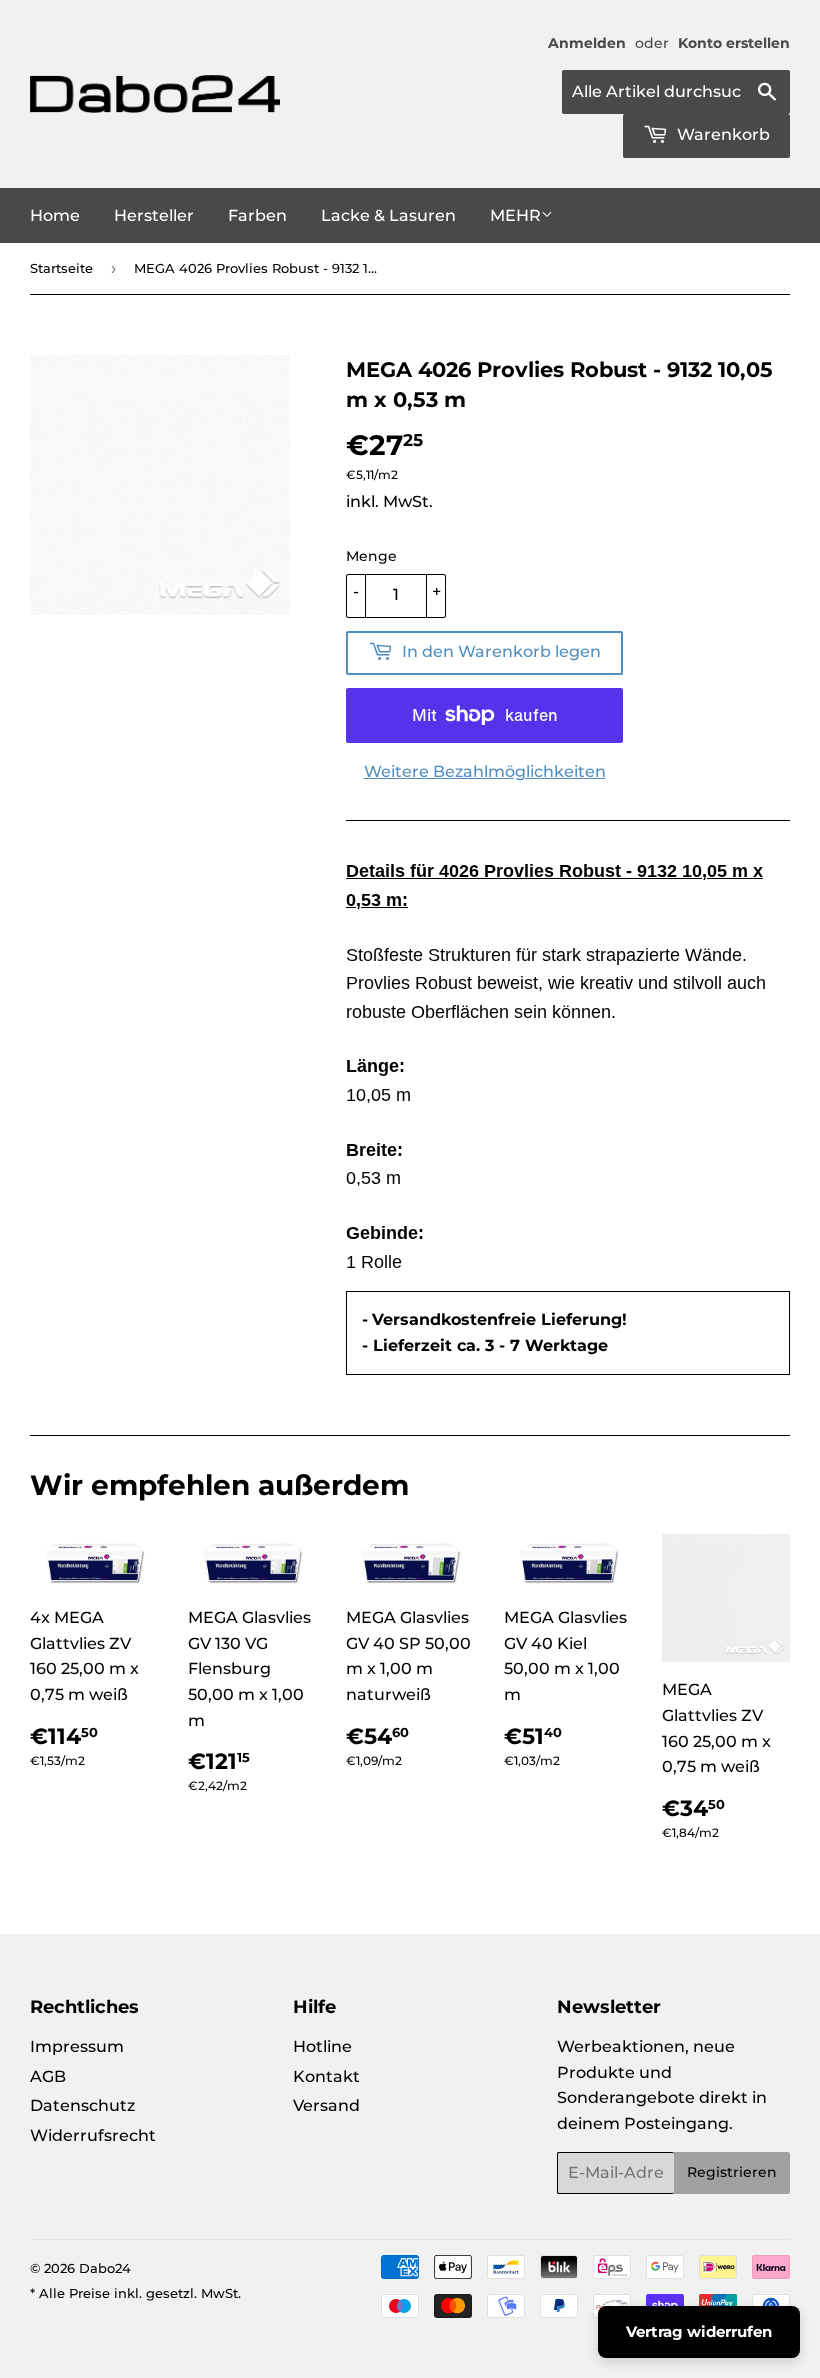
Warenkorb (721, 134)
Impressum (77, 2046)
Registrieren (732, 2172)
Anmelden (587, 43)
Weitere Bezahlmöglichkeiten (485, 771)
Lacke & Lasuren (388, 215)
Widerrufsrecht (93, 2135)
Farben (257, 215)
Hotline (322, 2046)
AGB (48, 2076)
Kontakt (326, 2076)
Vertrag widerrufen (699, 2331)
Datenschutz (82, 2105)
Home (55, 215)
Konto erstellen (734, 43)
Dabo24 (105, 2268)
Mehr (515, 215)
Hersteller (154, 215)
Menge (371, 556)
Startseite (61, 268)
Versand (326, 2105)
